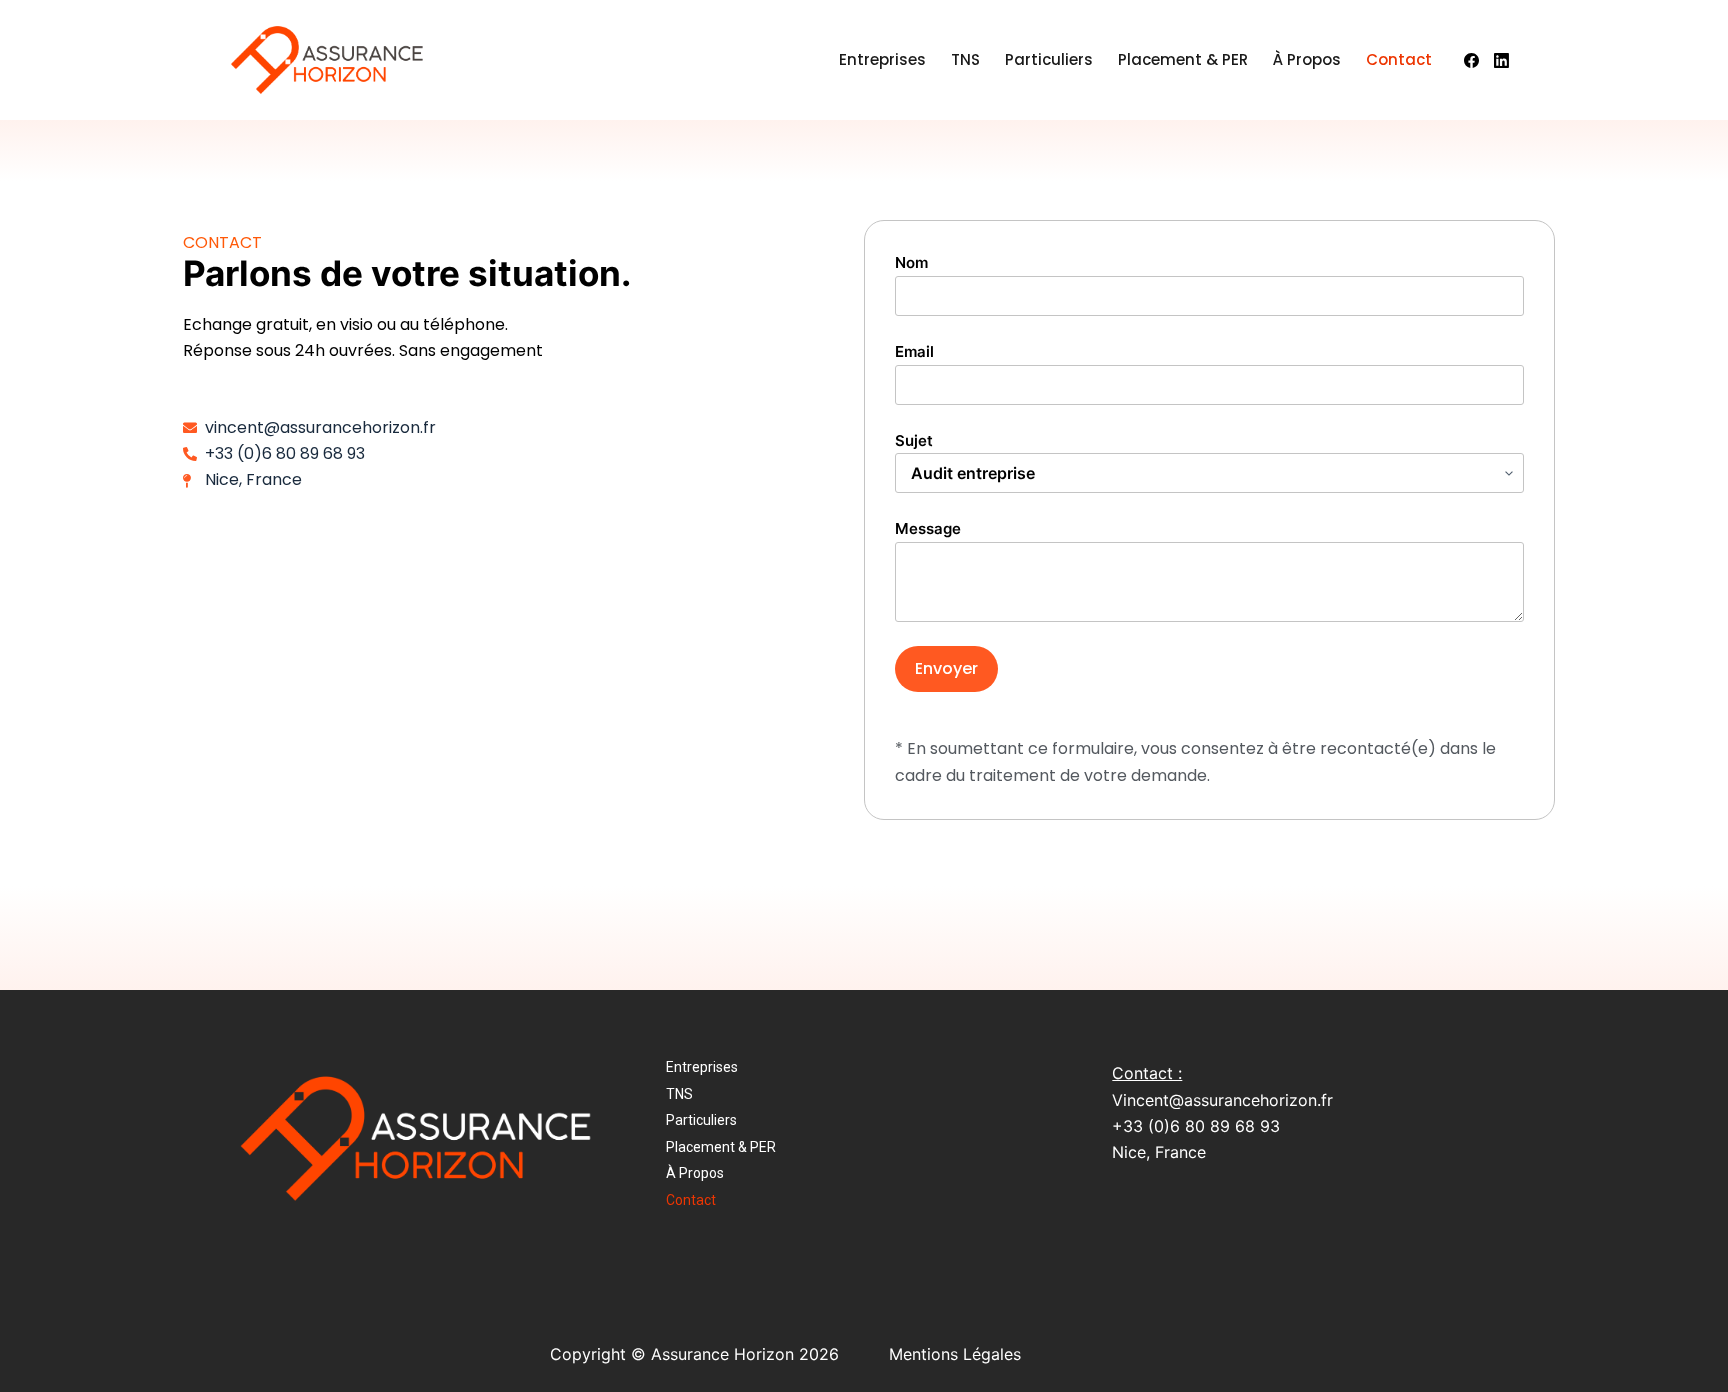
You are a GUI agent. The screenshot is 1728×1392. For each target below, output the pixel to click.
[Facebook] (1471, 60)
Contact (1399, 59)
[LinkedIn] (1501, 60)
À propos (1307, 59)
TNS (965, 59)
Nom (911, 262)
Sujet (914, 440)
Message (928, 528)
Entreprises (882, 59)
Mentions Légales (955, 1354)
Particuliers (1049, 59)
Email (914, 351)
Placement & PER (1183, 59)
